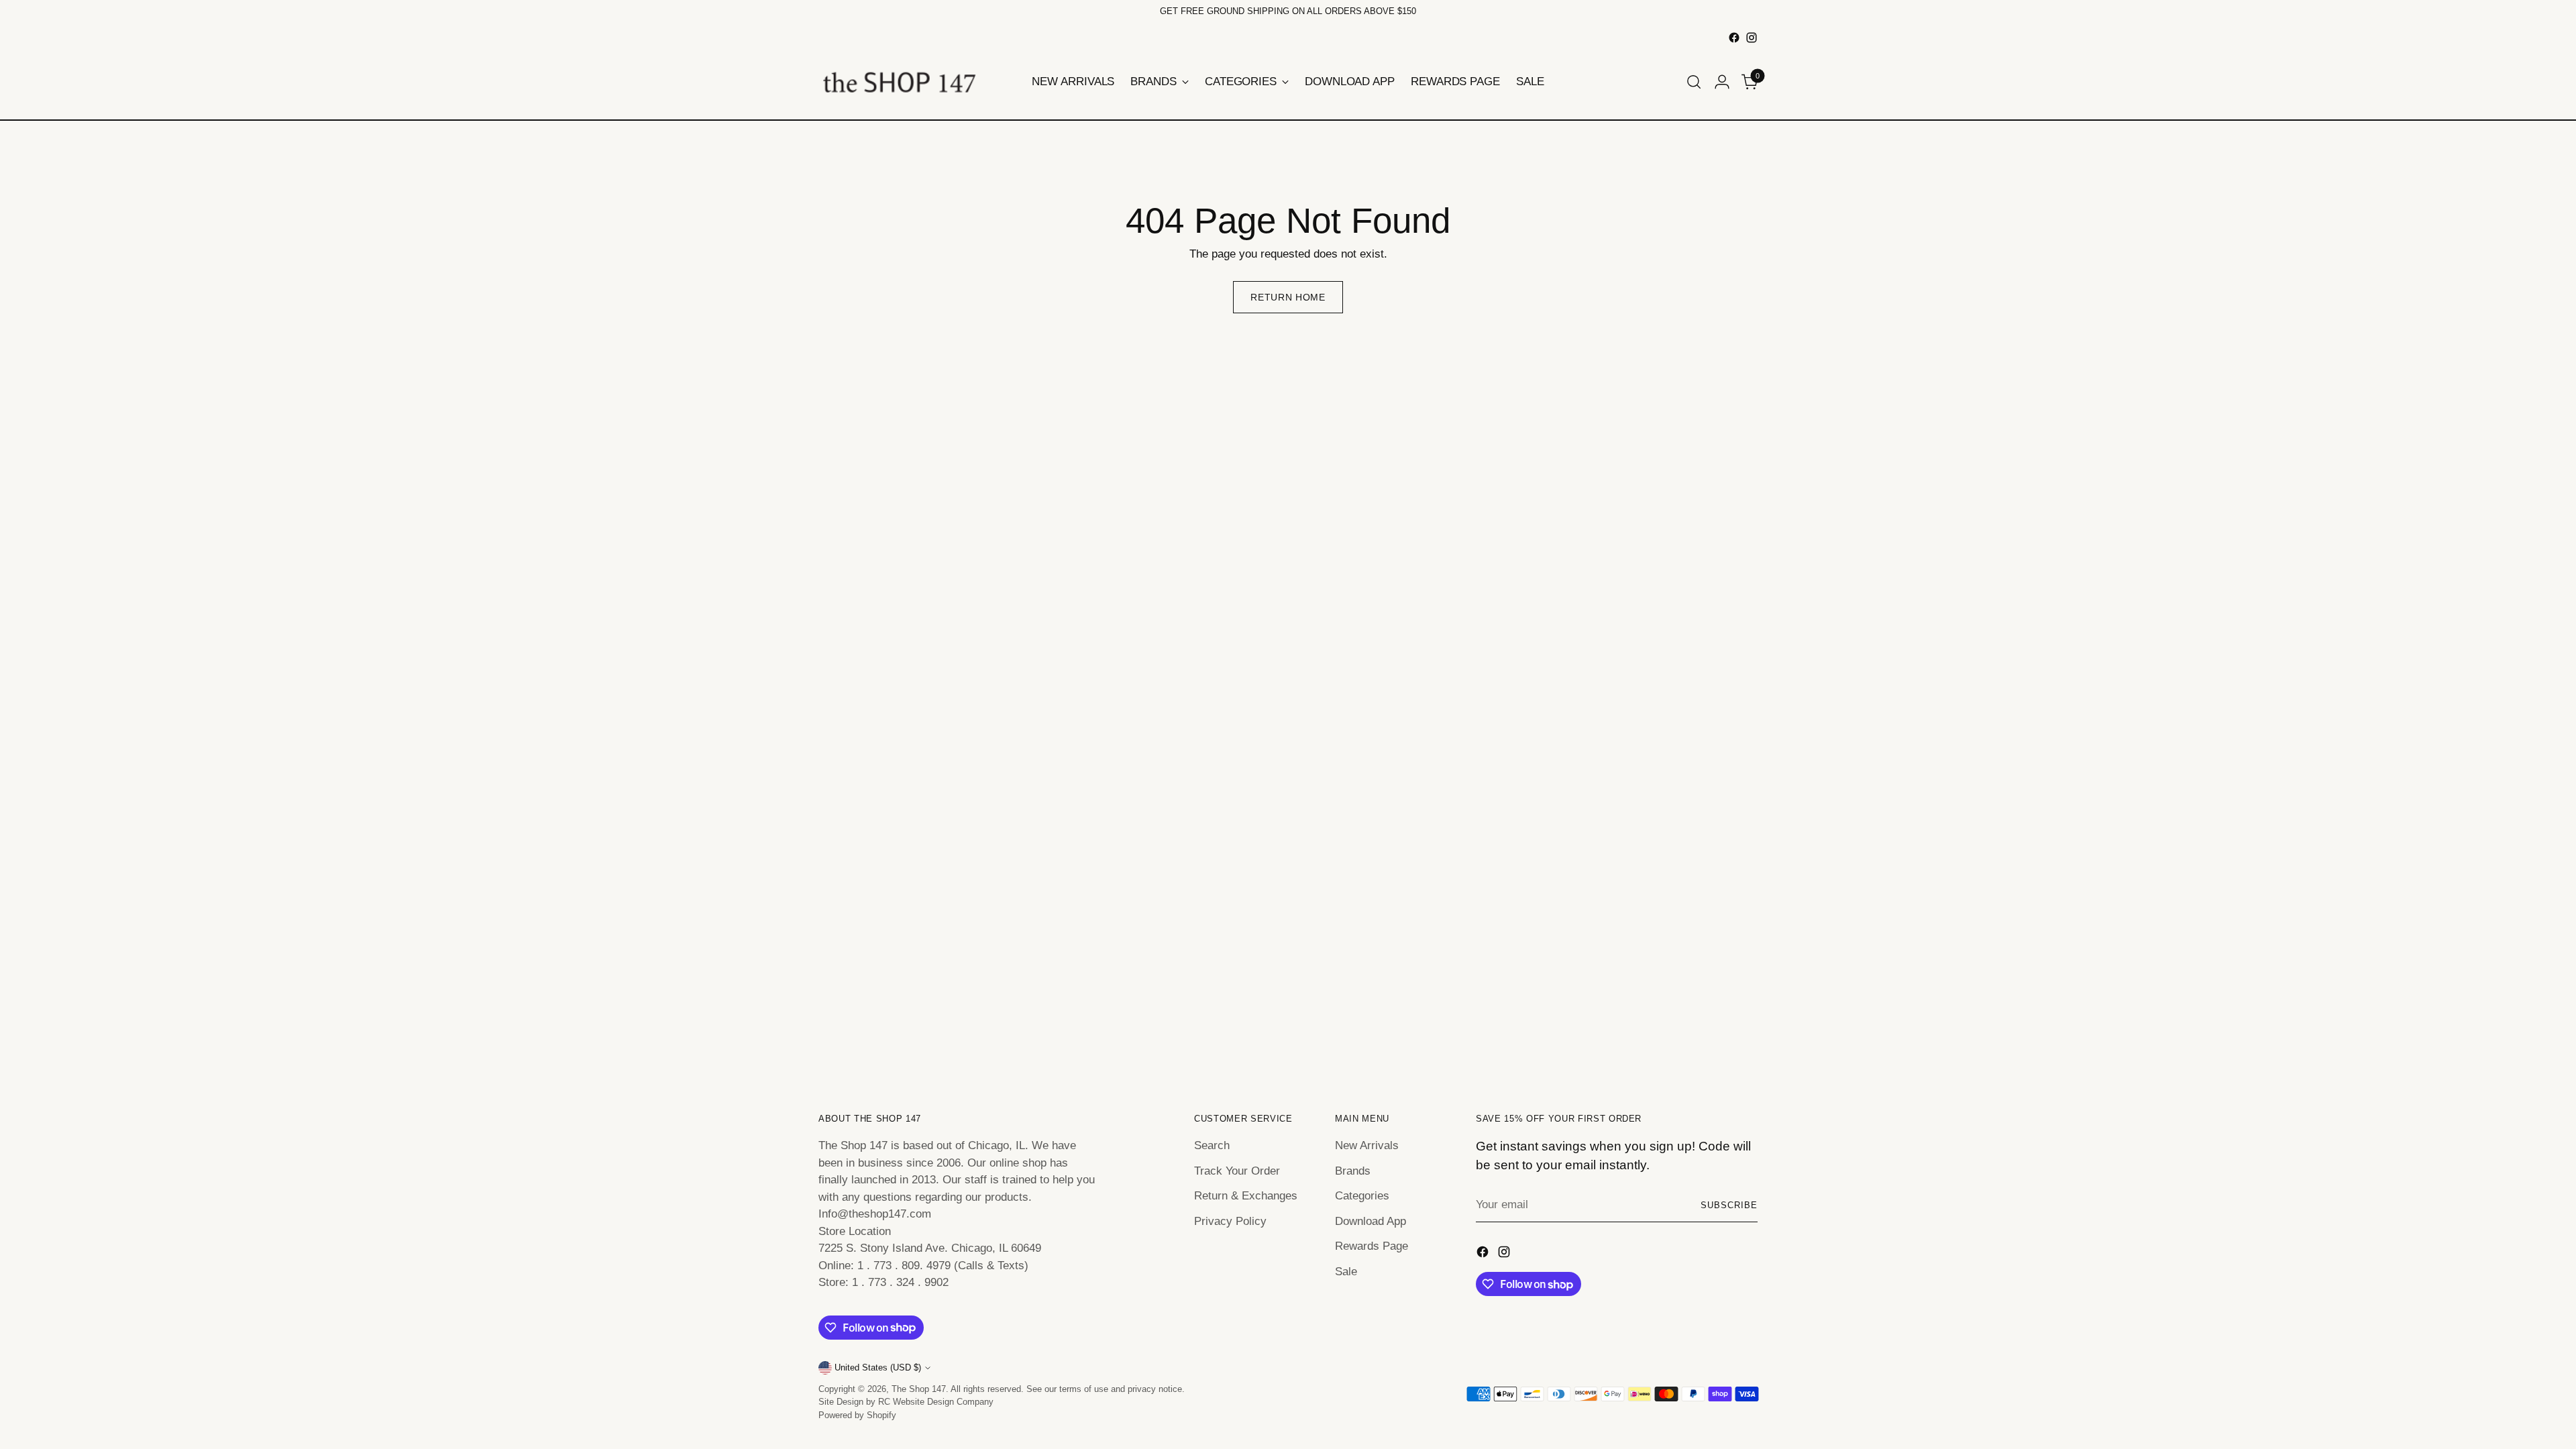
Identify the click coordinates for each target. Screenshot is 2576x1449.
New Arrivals (1367, 1145)
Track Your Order (1237, 1171)
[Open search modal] (1694, 82)
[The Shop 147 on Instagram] (1752, 38)
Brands (1353, 1171)
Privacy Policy (1230, 1221)
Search (1212, 1145)
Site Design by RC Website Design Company (906, 1402)
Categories (1362, 1196)
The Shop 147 (919, 1389)
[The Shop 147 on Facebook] (1734, 38)
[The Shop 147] (899, 82)
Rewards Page (1372, 1246)
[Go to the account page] (1722, 82)
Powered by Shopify (857, 1415)
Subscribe (1729, 1205)
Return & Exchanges (1246, 1196)
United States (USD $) (878, 1367)
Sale (1346, 1272)
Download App (1371, 1221)
